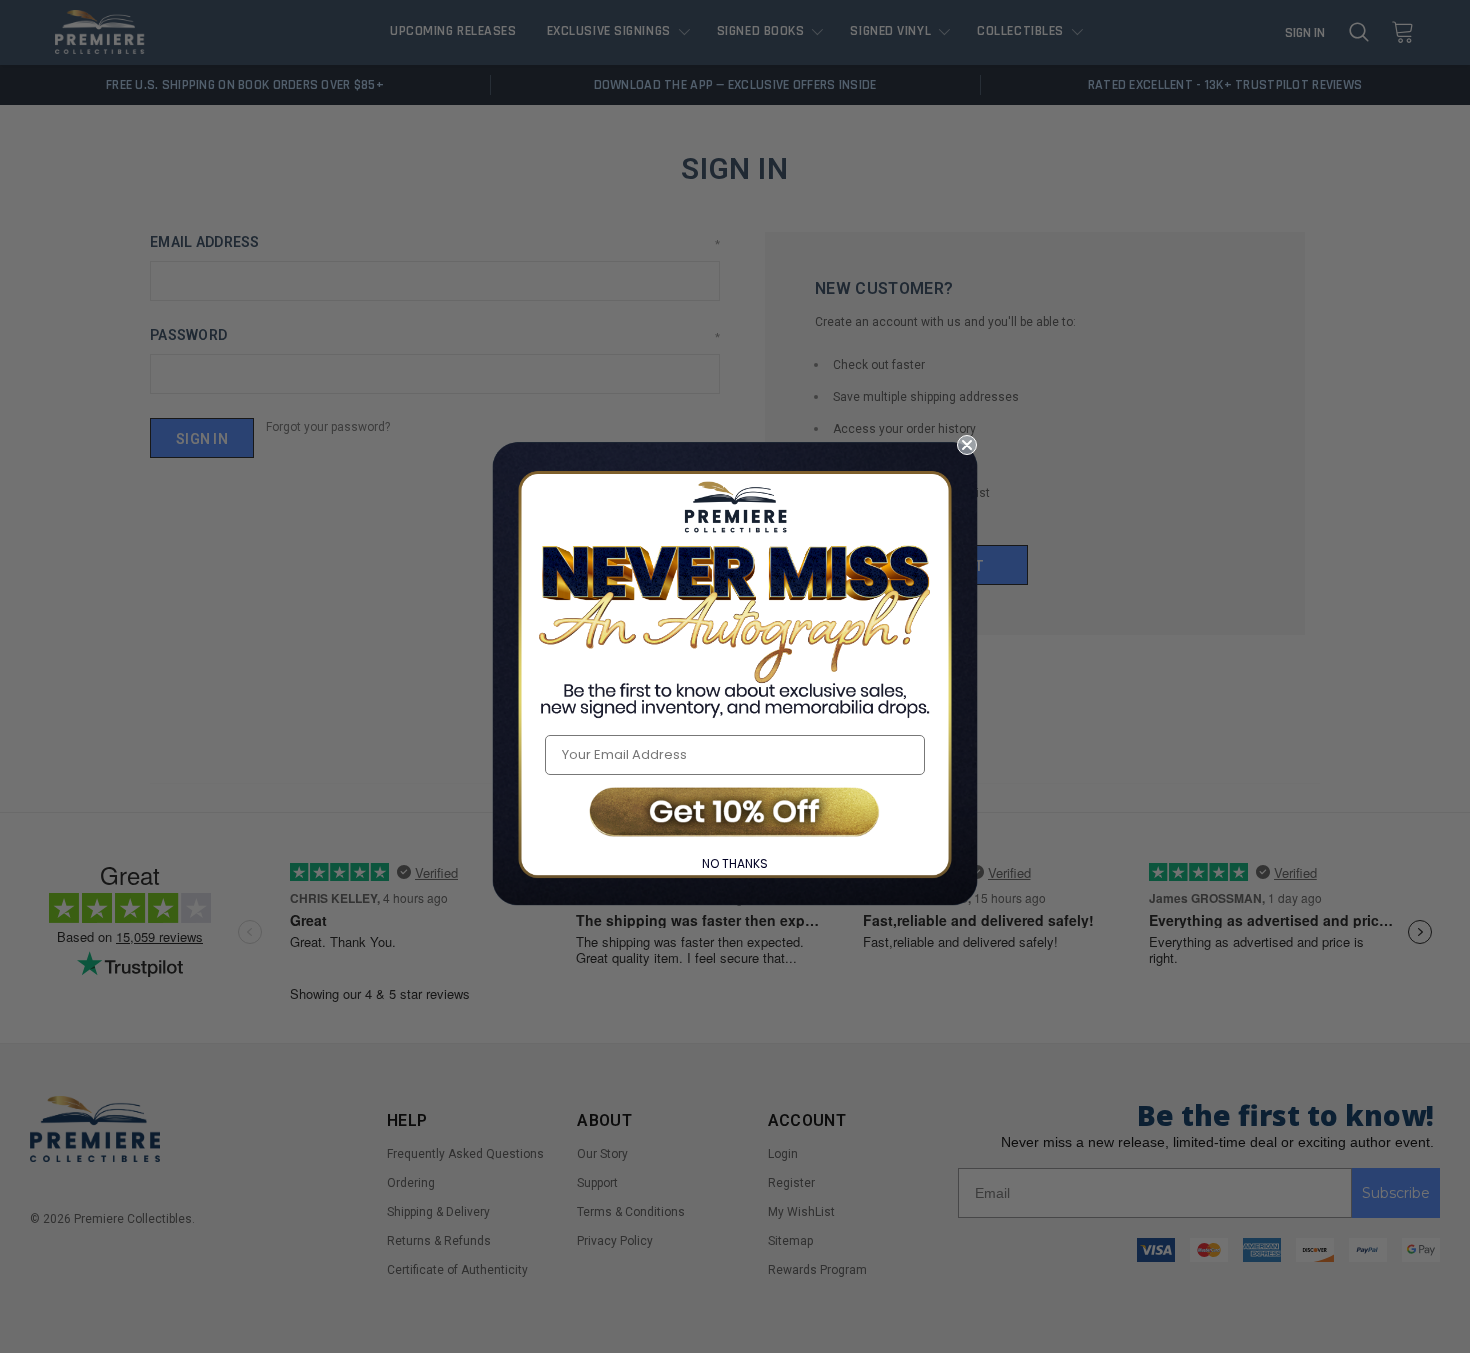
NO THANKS (735, 863)
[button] (735, 813)
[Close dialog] (967, 445)
